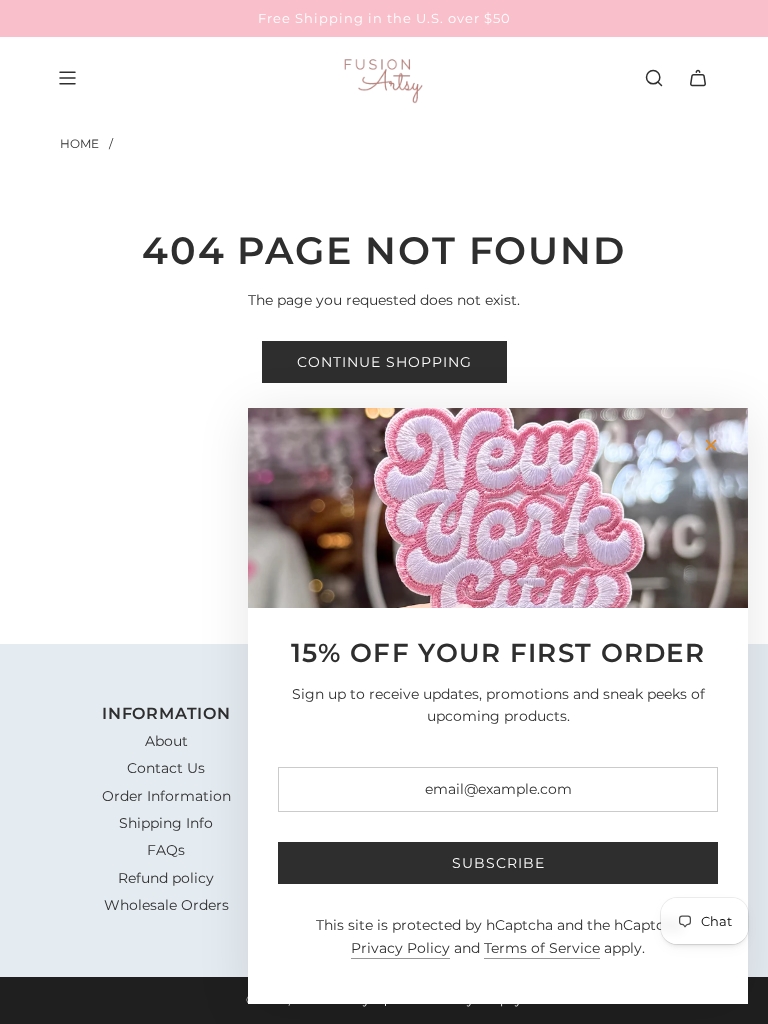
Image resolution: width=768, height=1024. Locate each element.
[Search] (654, 78)
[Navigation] (67, 78)
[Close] (711, 445)
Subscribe (498, 863)
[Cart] (698, 78)
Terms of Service (542, 948)
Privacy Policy (400, 948)
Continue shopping (384, 362)
